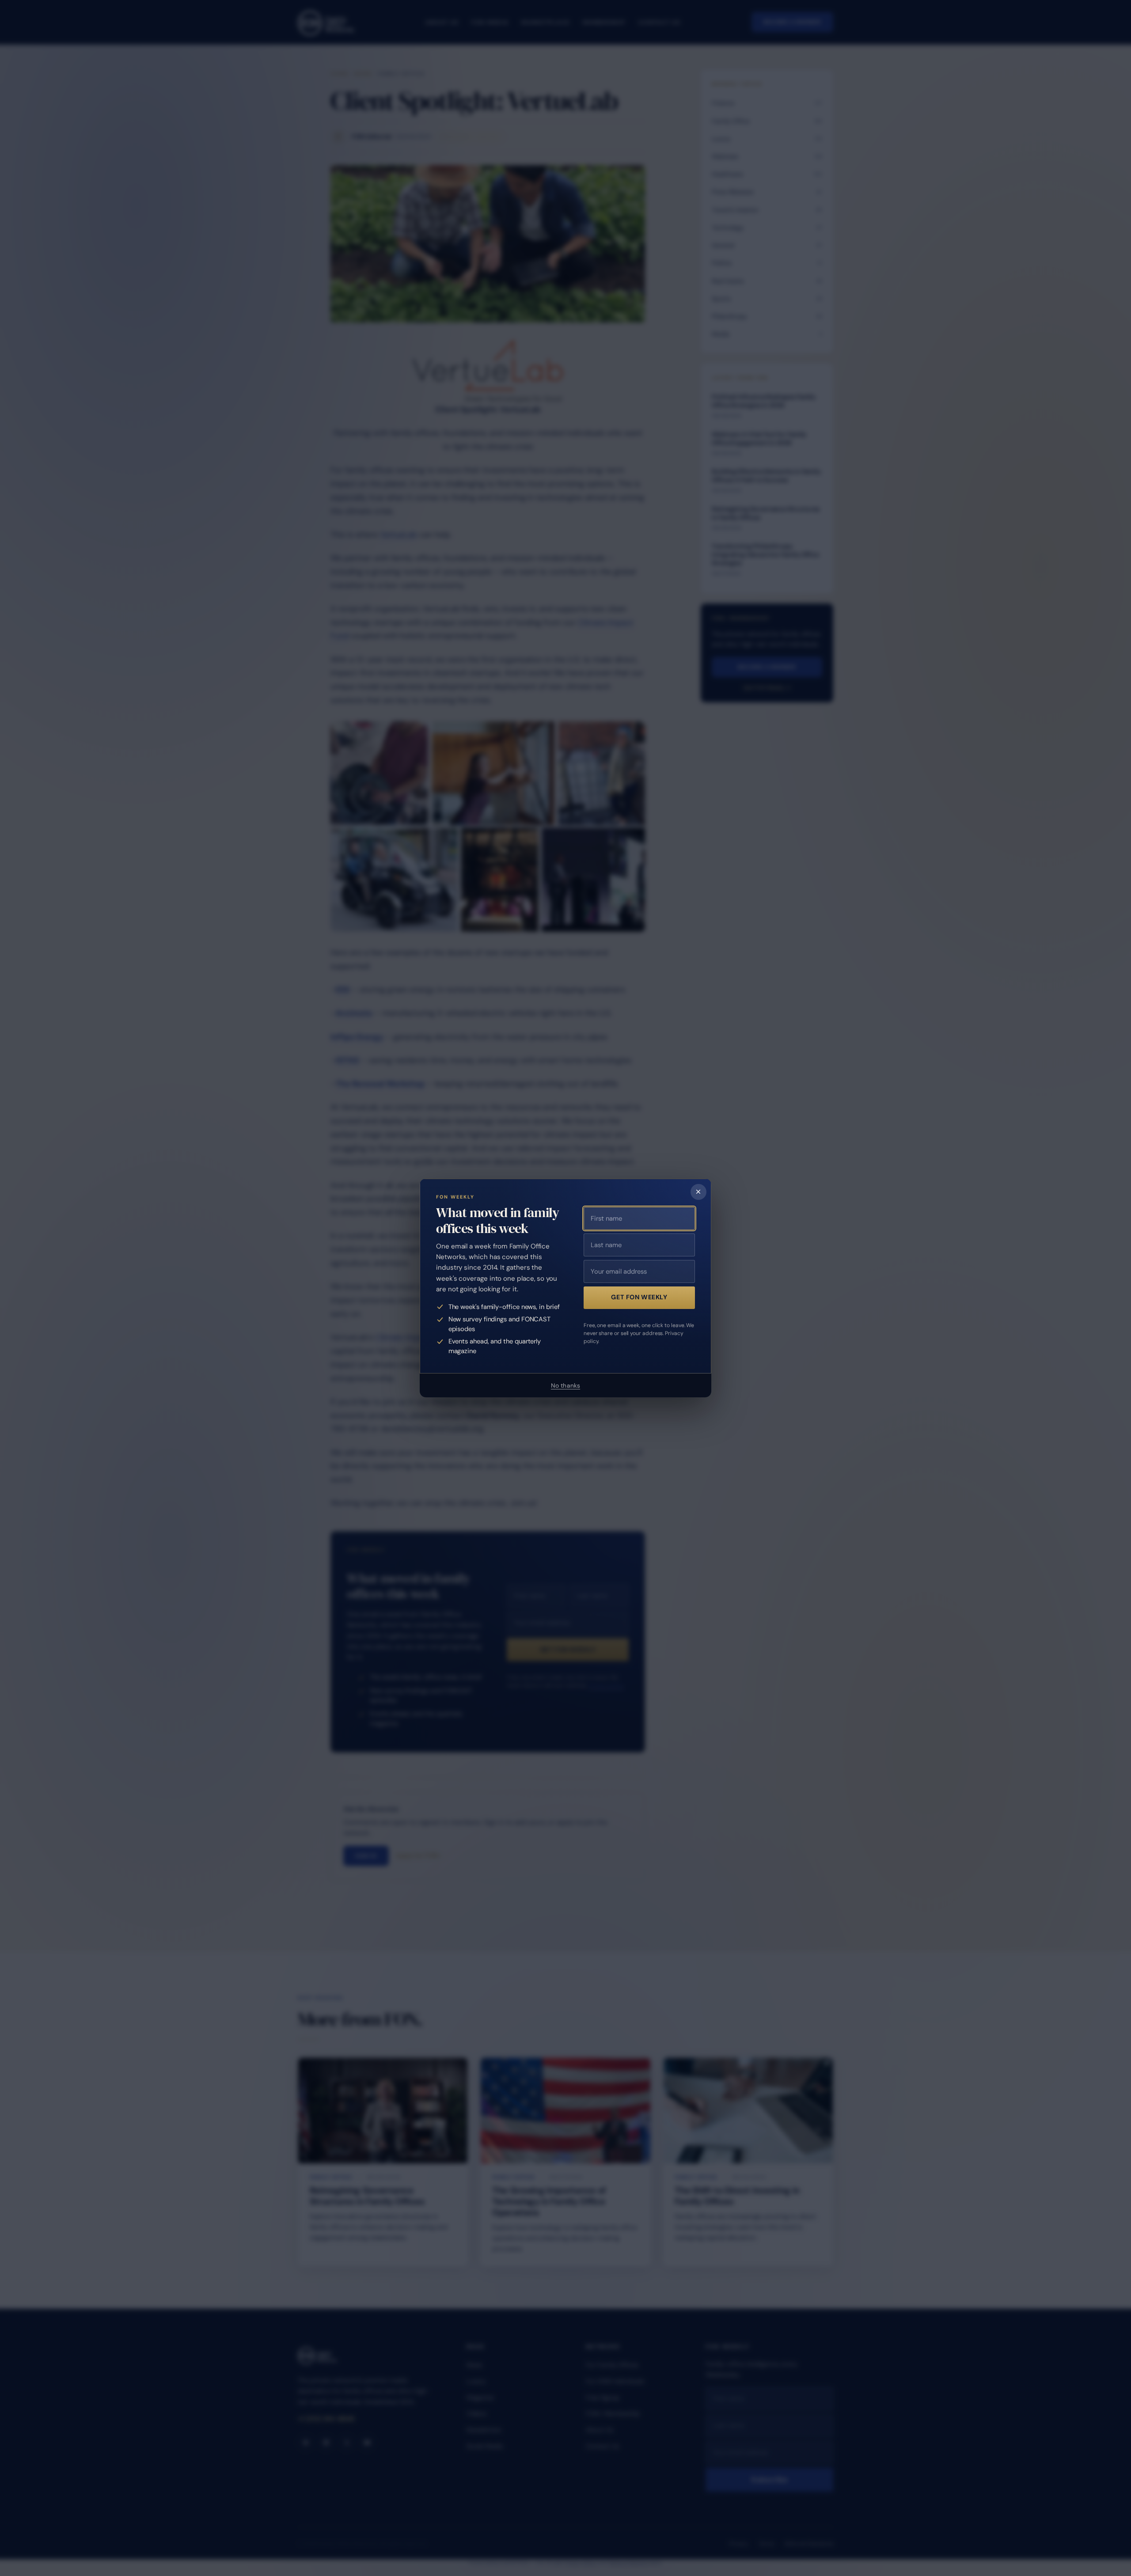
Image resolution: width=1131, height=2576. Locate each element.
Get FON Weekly (639, 1297)
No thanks (565, 1385)
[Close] (698, 1192)
